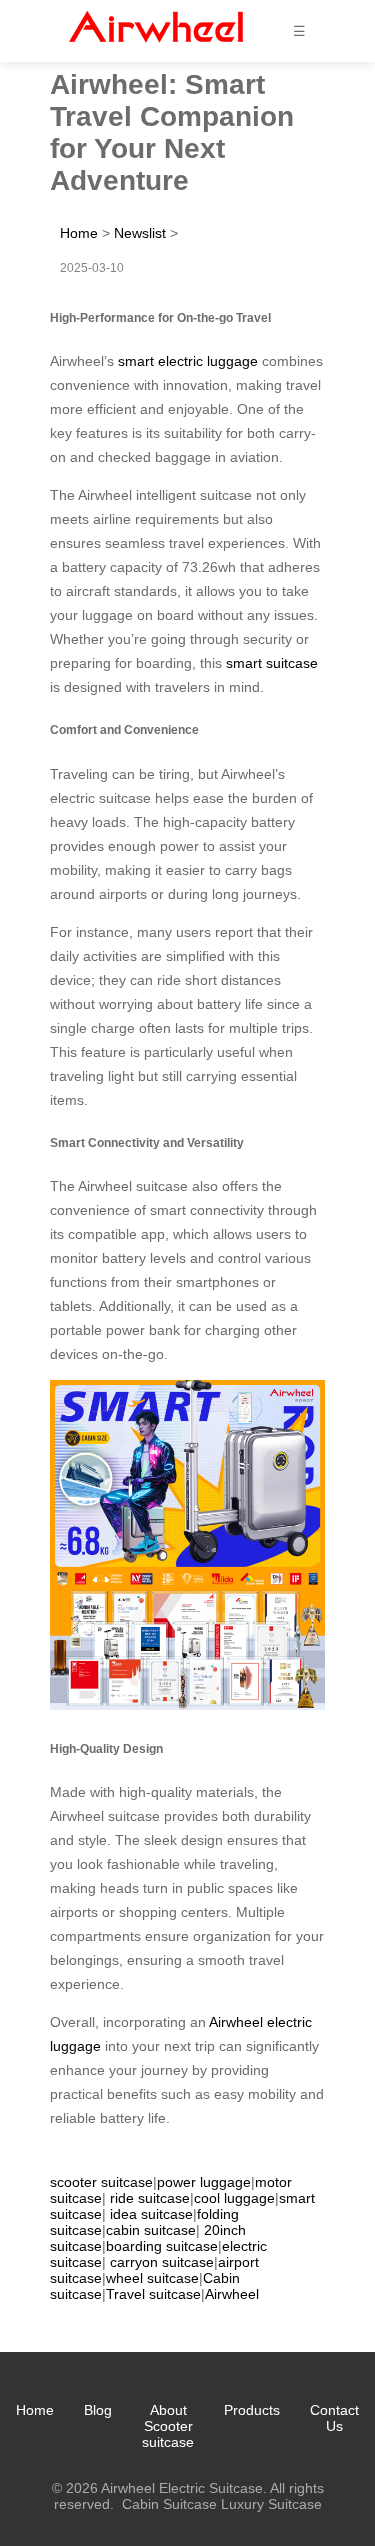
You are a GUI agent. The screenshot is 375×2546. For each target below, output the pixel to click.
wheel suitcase (152, 2278)
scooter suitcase (101, 2182)
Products (252, 2410)
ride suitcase (150, 2198)
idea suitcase (151, 2214)
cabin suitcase (151, 2230)
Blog (98, 2410)
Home (79, 233)
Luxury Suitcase (271, 2504)
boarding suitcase (162, 2246)
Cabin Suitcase (169, 2504)
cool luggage (234, 2198)
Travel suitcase (153, 2294)
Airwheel (232, 2294)
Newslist (140, 233)
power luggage (204, 2182)
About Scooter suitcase (168, 2426)
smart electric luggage (188, 361)
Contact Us (334, 2418)
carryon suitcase (162, 2262)
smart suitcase (272, 663)
